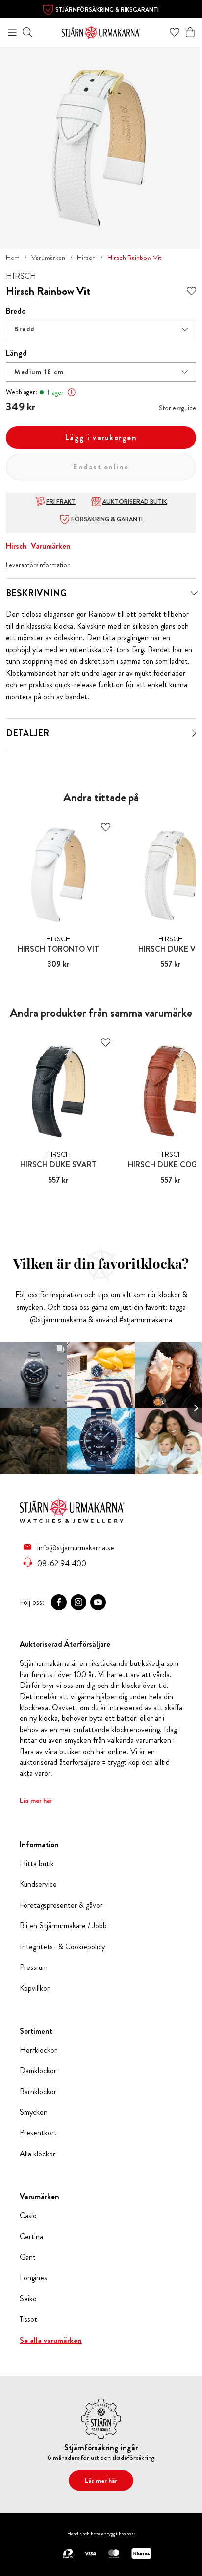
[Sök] (27, 32)
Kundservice (38, 1884)
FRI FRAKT (61, 502)
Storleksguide (177, 408)
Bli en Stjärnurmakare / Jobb (63, 1926)
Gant (28, 2257)
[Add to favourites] (191, 292)
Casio (28, 2216)
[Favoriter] (175, 32)
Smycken (34, 2112)
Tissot (28, 2319)
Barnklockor (38, 2092)
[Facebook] (59, 1602)
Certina (31, 2237)
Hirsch (86, 258)
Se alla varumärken (51, 2341)
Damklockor (38, 2071)
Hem (13, 258)
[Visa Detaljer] (194, 733)
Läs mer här (36, 1800)
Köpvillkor (35, 1988)
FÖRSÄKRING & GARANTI (107, 519)
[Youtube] (98, 1602)
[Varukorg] (190, 32)
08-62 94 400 (62, 1563)
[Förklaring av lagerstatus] (72, 392)
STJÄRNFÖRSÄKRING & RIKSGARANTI (107, 10)
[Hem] (101, 31)
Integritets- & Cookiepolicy (62, 1947)
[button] (101, 329)
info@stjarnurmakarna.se (76, 1547)
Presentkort (38, 2133)
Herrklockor (38, 2050)
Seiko (28, 2299)
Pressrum (34, 1967)
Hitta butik (37, 1864)
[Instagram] (78, 1602)
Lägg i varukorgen (101, 437)
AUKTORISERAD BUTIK (135, 502)
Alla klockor (38, 2154)
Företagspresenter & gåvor (61, 1905)
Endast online (101, 467)
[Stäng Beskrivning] (194, 593)
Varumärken (48, 258)
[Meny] (12, 32)
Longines (33, 2278)
